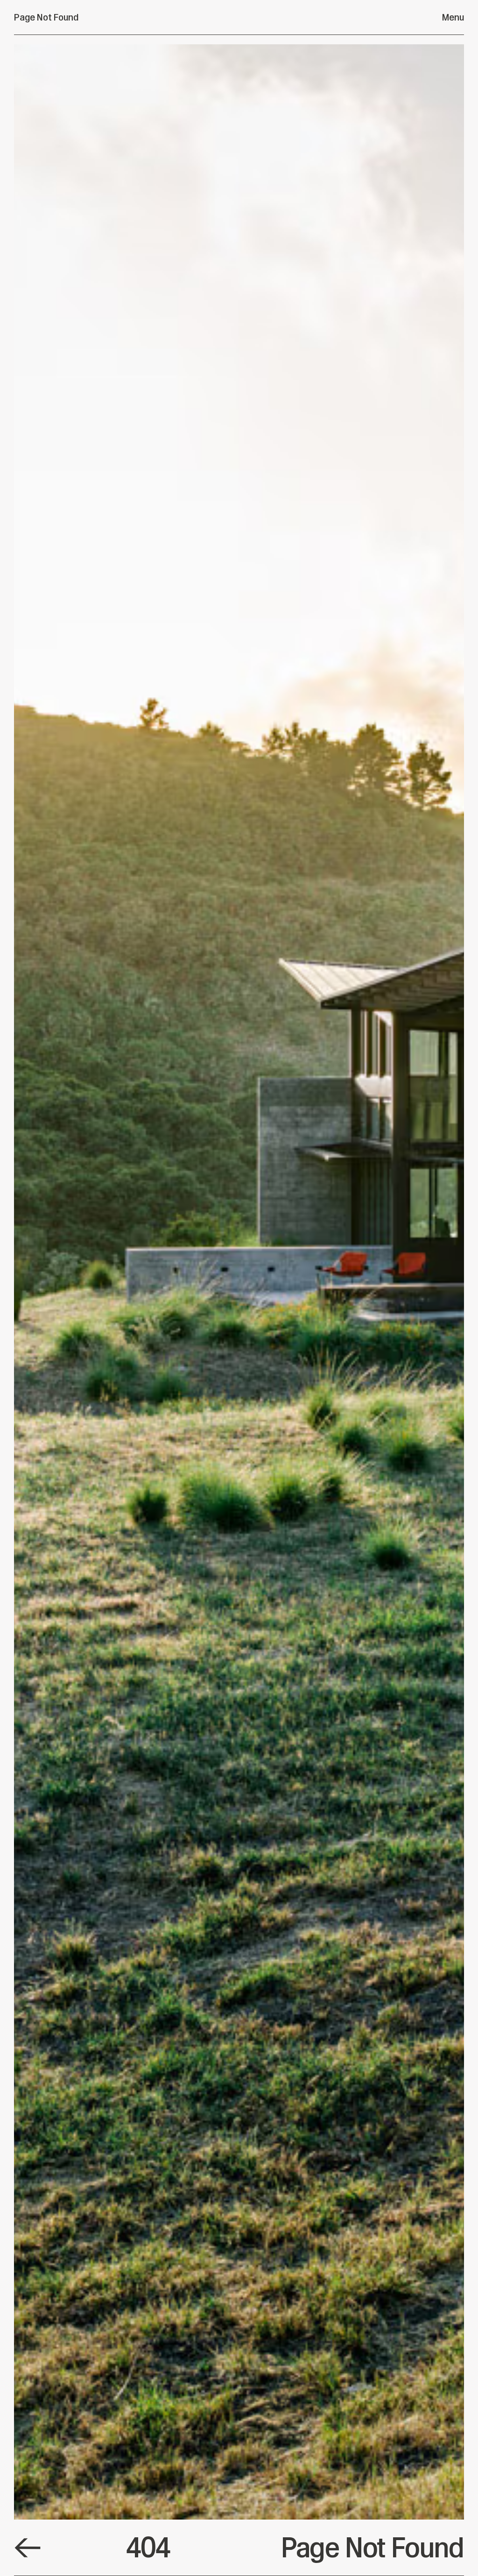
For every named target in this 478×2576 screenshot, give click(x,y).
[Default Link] (28, 2548)
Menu (453, 17)
